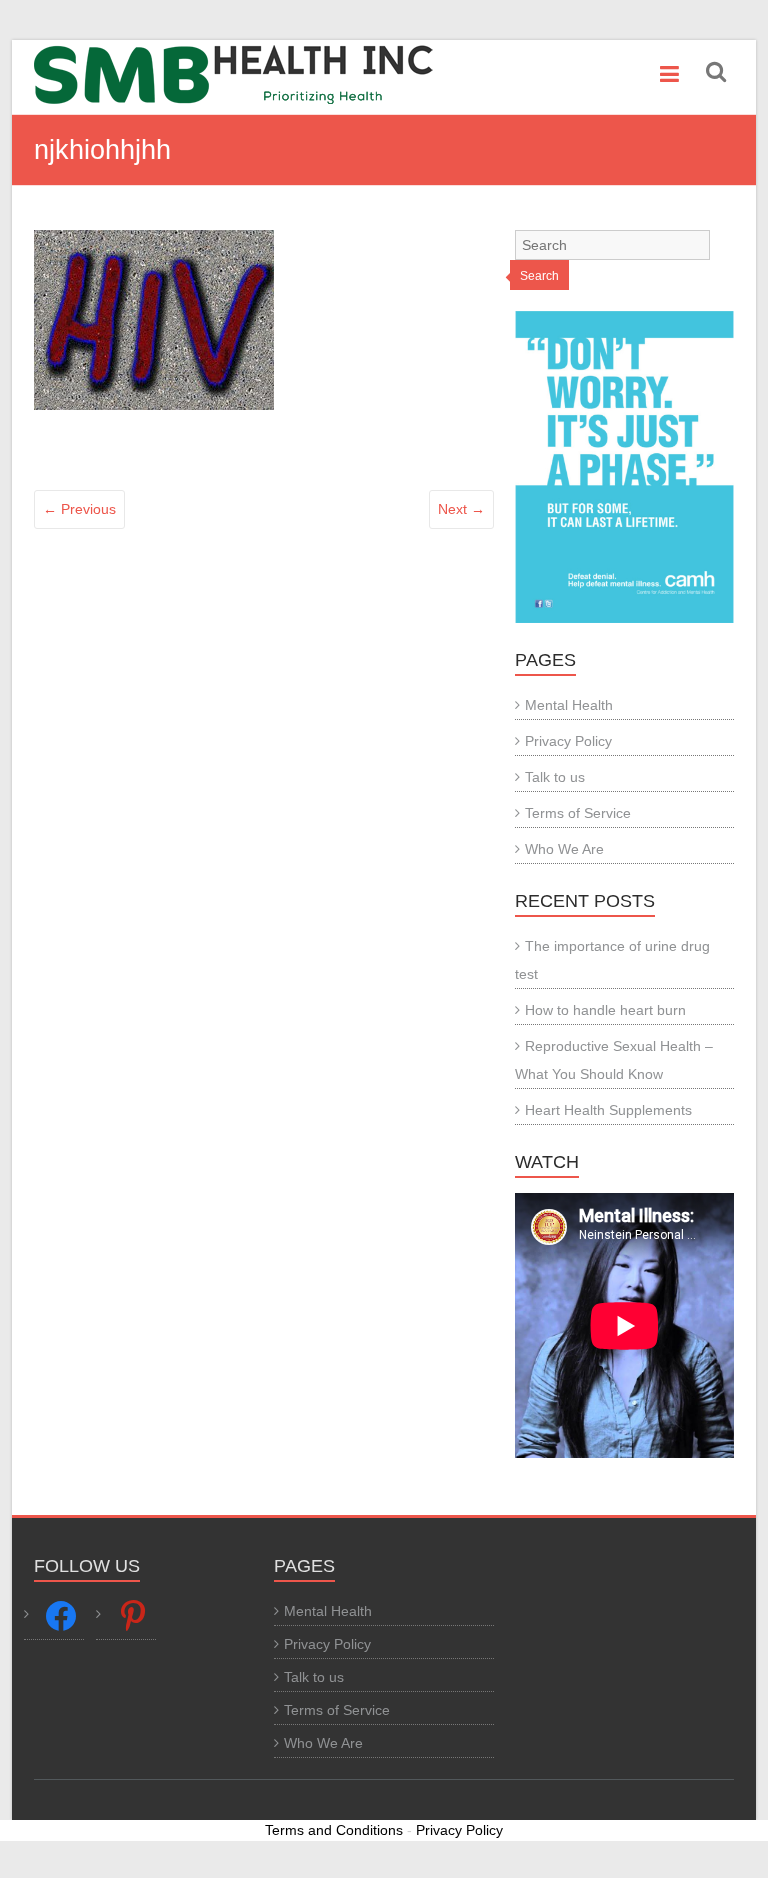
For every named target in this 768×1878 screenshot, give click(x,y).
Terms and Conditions (334, 1830)
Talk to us (555, 777)
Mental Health (569, 705)
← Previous (79, 509)
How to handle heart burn (605, 1010)
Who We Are (564, 849)
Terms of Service (578, 813)
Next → (461, 509)
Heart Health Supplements (608, 1110)
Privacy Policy (568, 741)
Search (539, 276)
